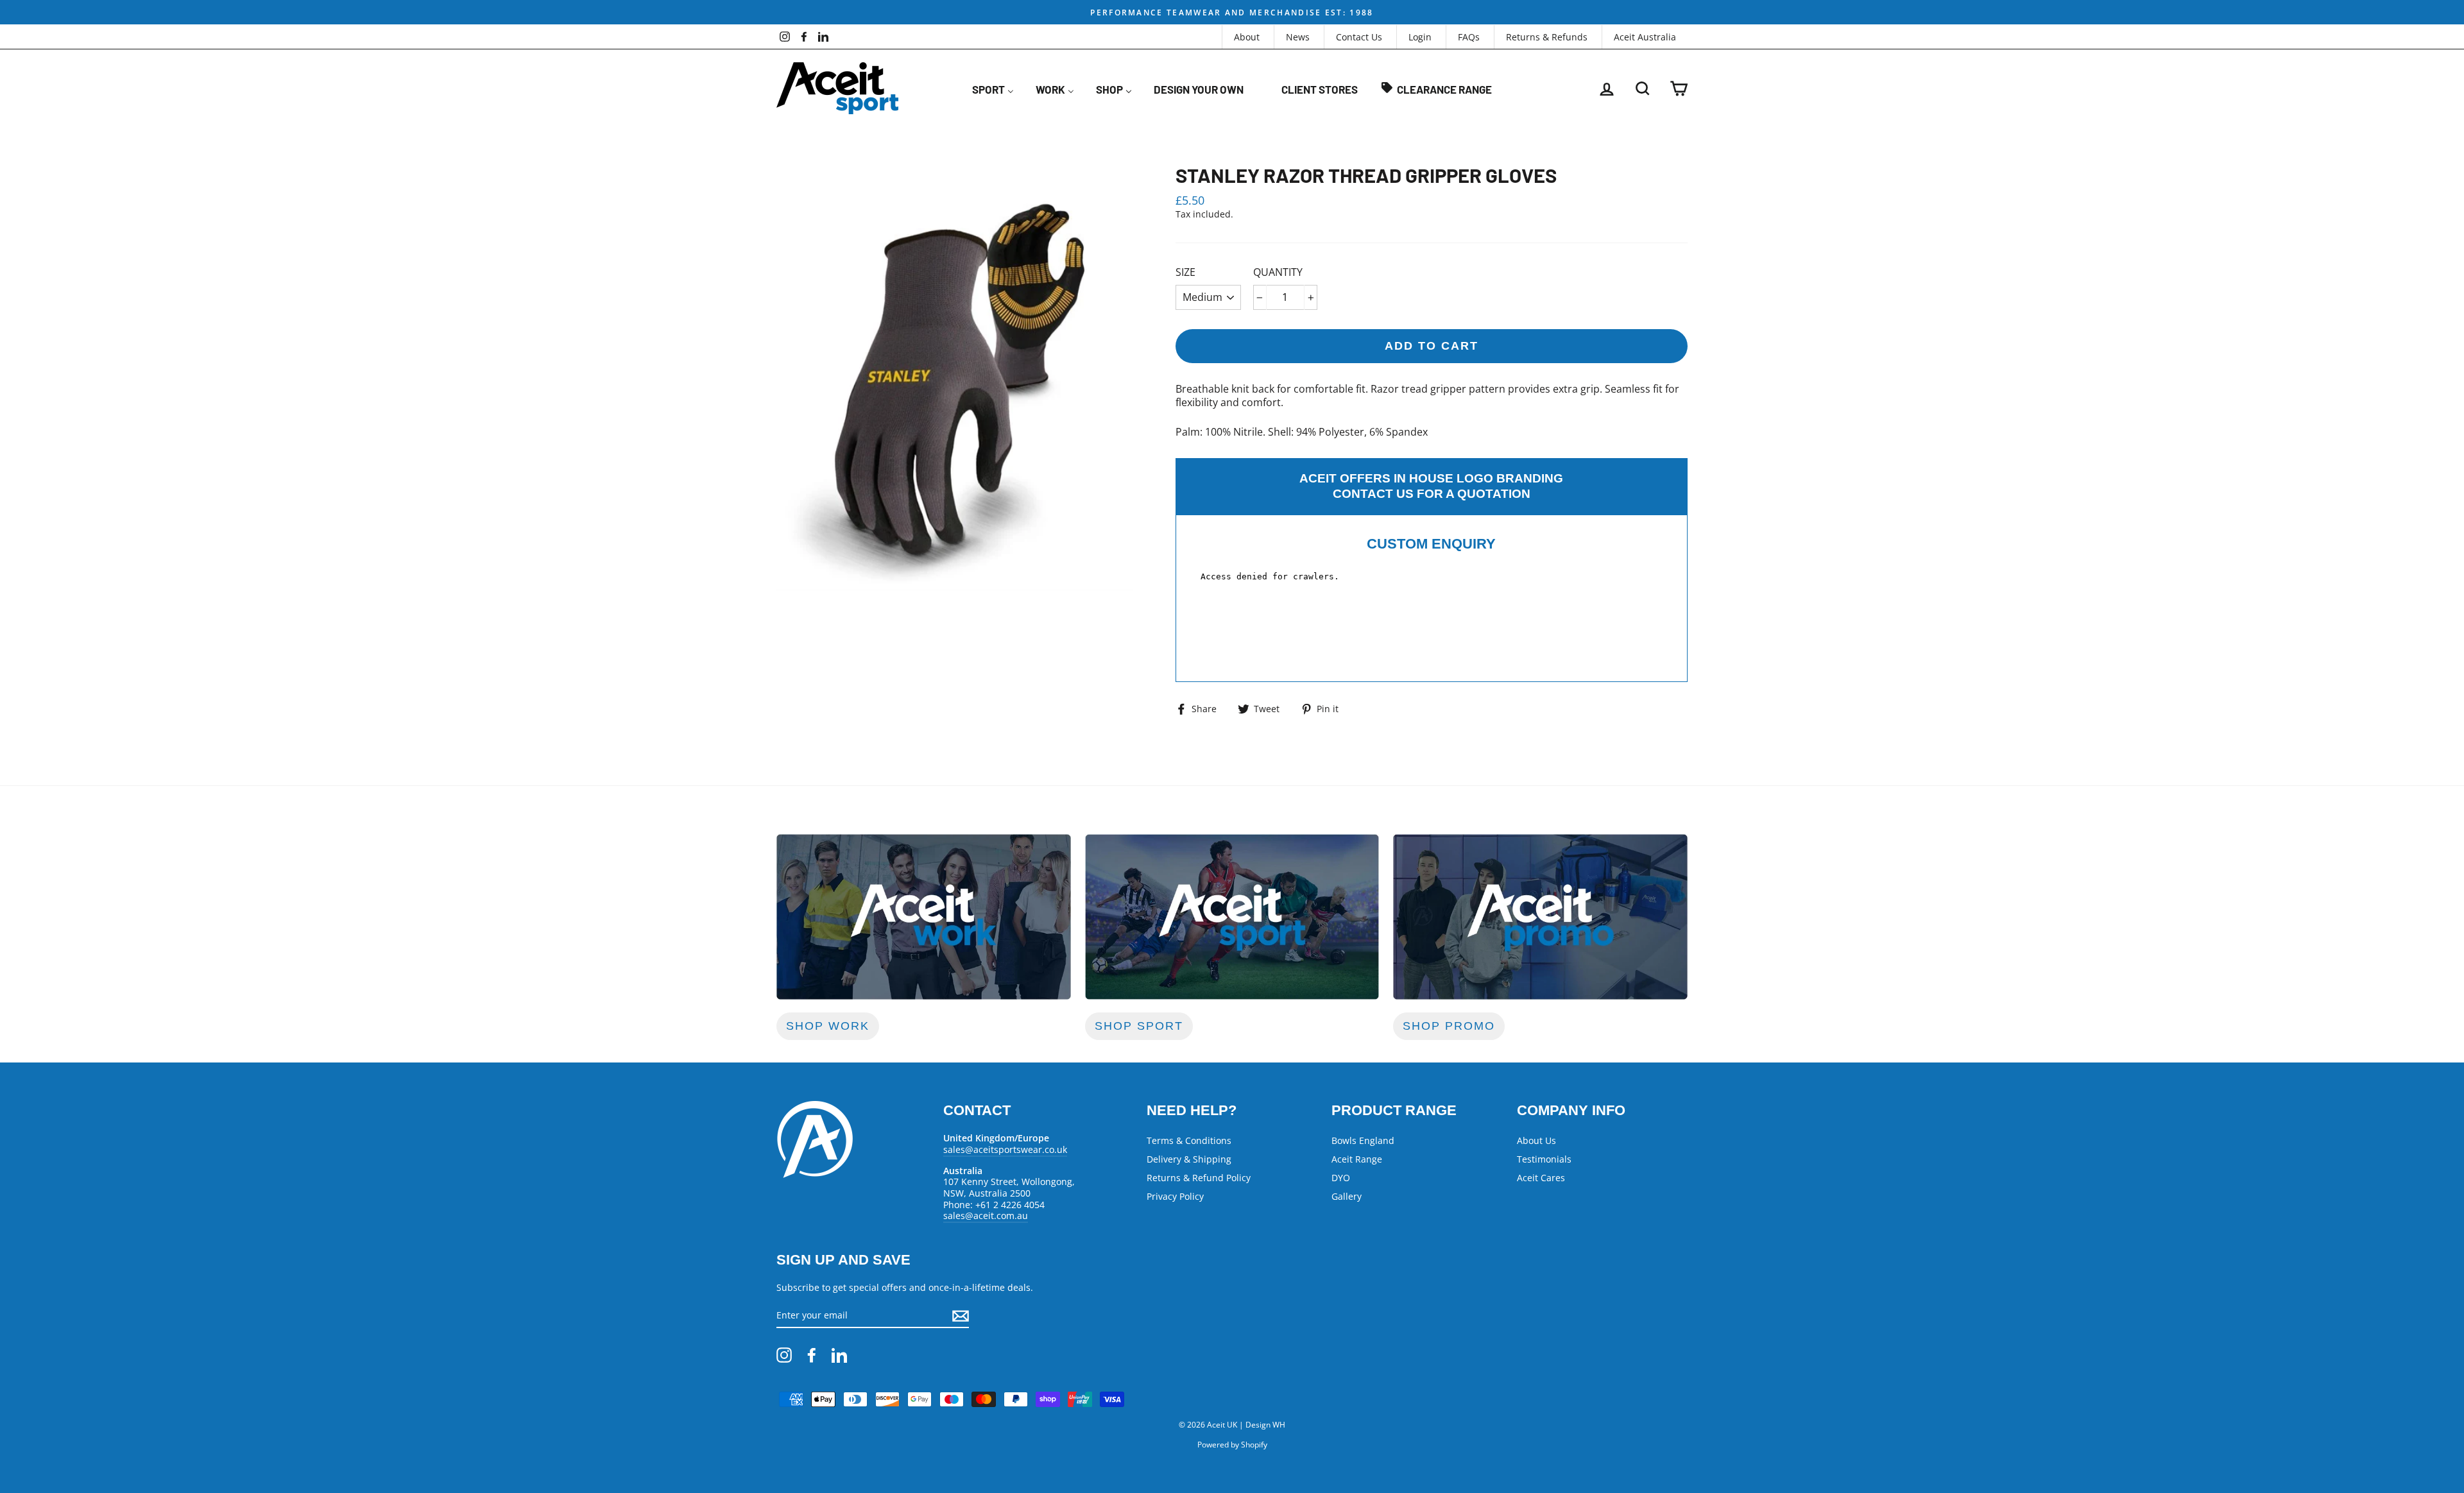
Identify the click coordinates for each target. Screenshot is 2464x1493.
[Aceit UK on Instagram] (784, 1355)
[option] (1232, 12)
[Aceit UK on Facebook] (812, 1355)
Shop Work (828, 1026)
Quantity (1278, 272)
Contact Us (1359, 37)
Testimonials (1544, 1159)
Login (1420, 37)
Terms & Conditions (1189, 1140)
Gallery (1347, 1196)
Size (1185, 272)
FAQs (1469, 37)
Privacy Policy (1175, 1196)
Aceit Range (1357, 1159)
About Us (1536, 1140)
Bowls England (1363, 1140)
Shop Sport (1139, 1026)
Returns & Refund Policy (1199, 1178)
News (1298, 37)
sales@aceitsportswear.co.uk (1005, 1149)
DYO (1341, 1178)
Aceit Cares (1541, 1178)
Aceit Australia (1645, 37)
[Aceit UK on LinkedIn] (839, 1355)
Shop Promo (1449, 1026)
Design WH (1265, 1425)
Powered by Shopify (1232, 1445)
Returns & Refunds (1547, 37)
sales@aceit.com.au (986, 1216)
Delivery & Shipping (1189, 1159)
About (1247, 37)
